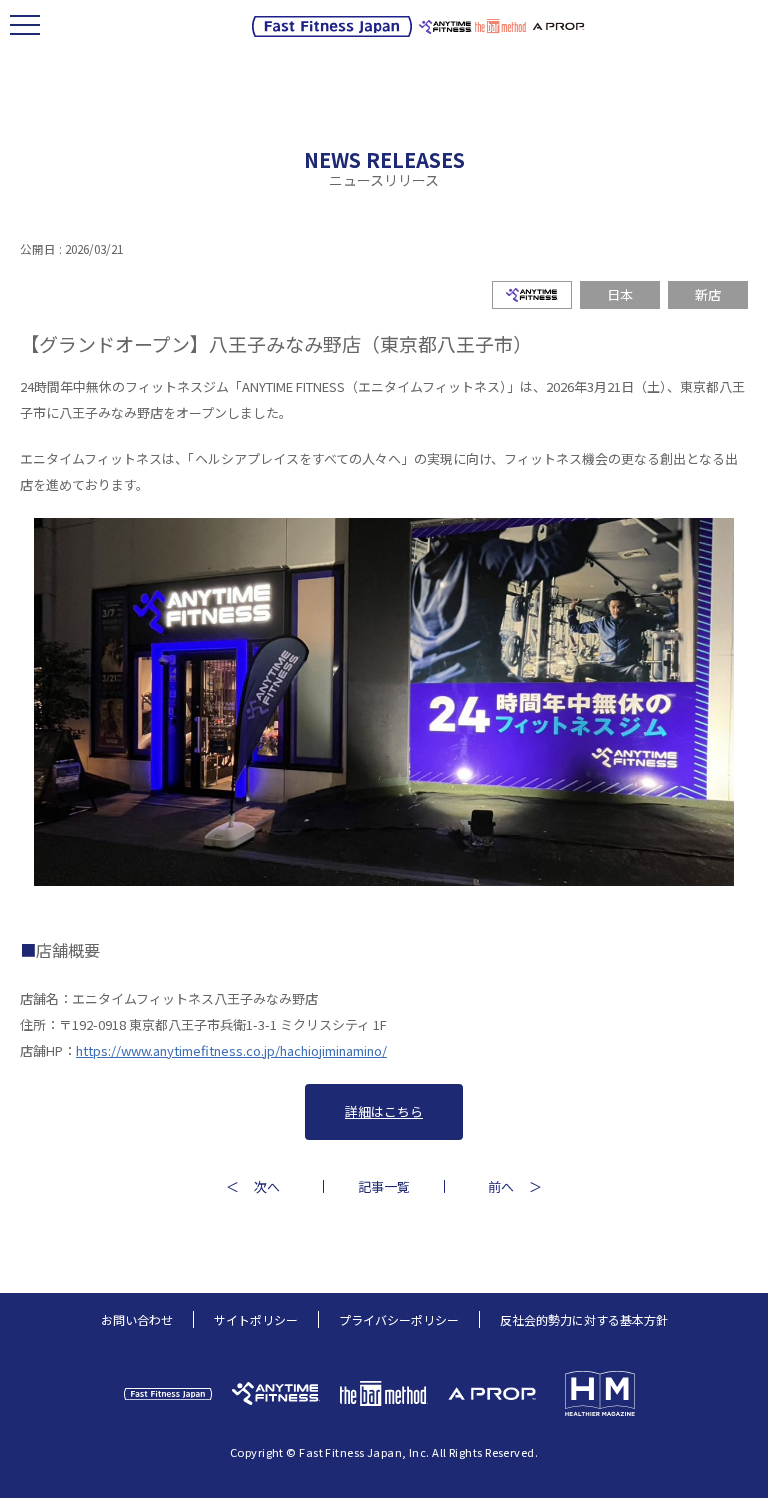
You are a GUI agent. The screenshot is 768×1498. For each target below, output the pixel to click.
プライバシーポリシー (399, 1319)
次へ (267, 1186)
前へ (501, 1186)
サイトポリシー (256, 1319)
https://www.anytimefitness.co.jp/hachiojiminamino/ (231, 1050)
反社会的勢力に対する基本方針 (584, 1319)
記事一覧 (384, 1186)
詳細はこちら (384, 1111)
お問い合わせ (137, 1319)
